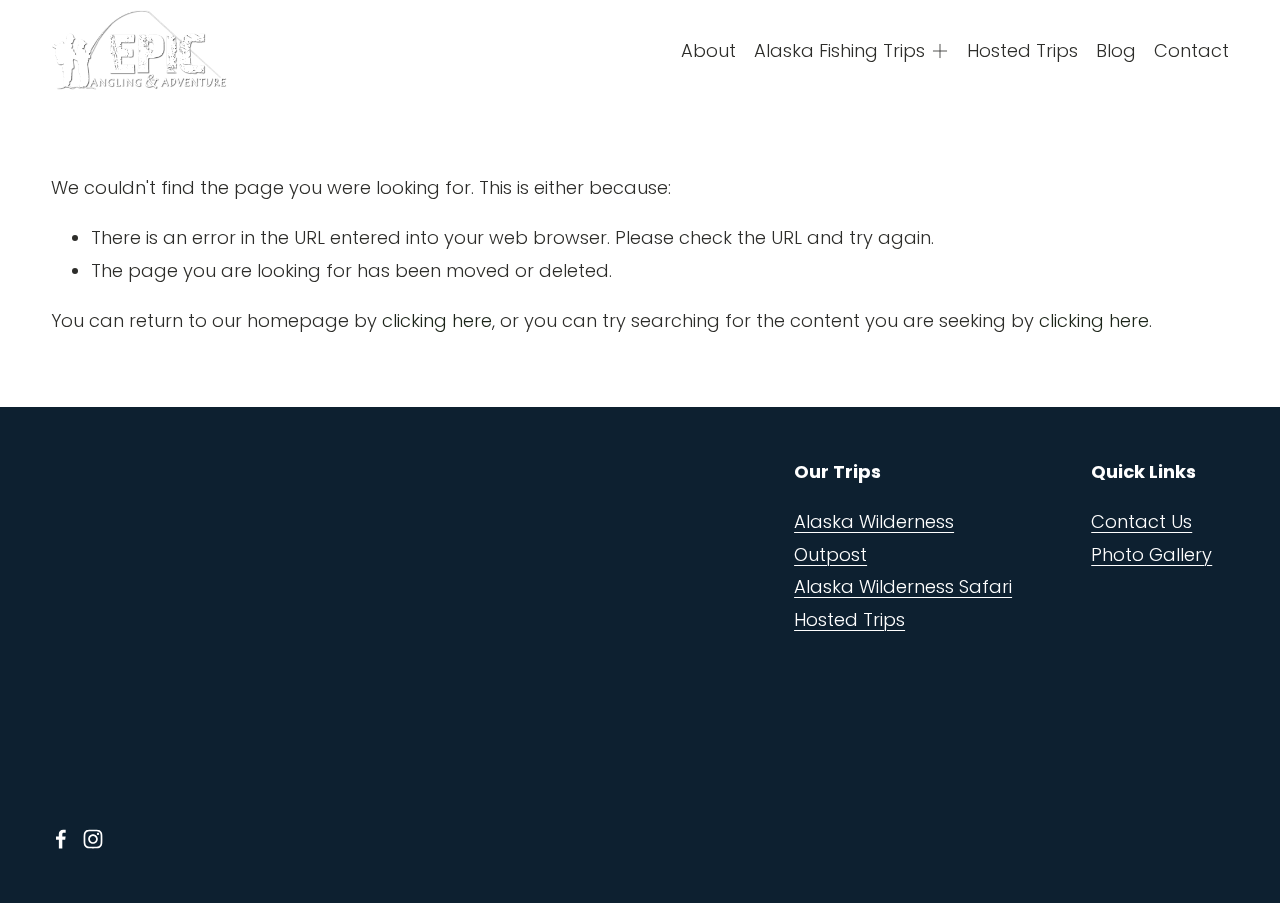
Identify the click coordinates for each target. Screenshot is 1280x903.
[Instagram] (93, 839)
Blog (1116, 50)
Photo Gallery (1151, 554)
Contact (1191, 50)
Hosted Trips (1022, 50)
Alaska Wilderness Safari (903, 586)
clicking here (437, 320)
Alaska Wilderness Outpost (874, 537)
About (708, 50)
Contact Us (1141, 521)
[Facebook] (61, 839)
